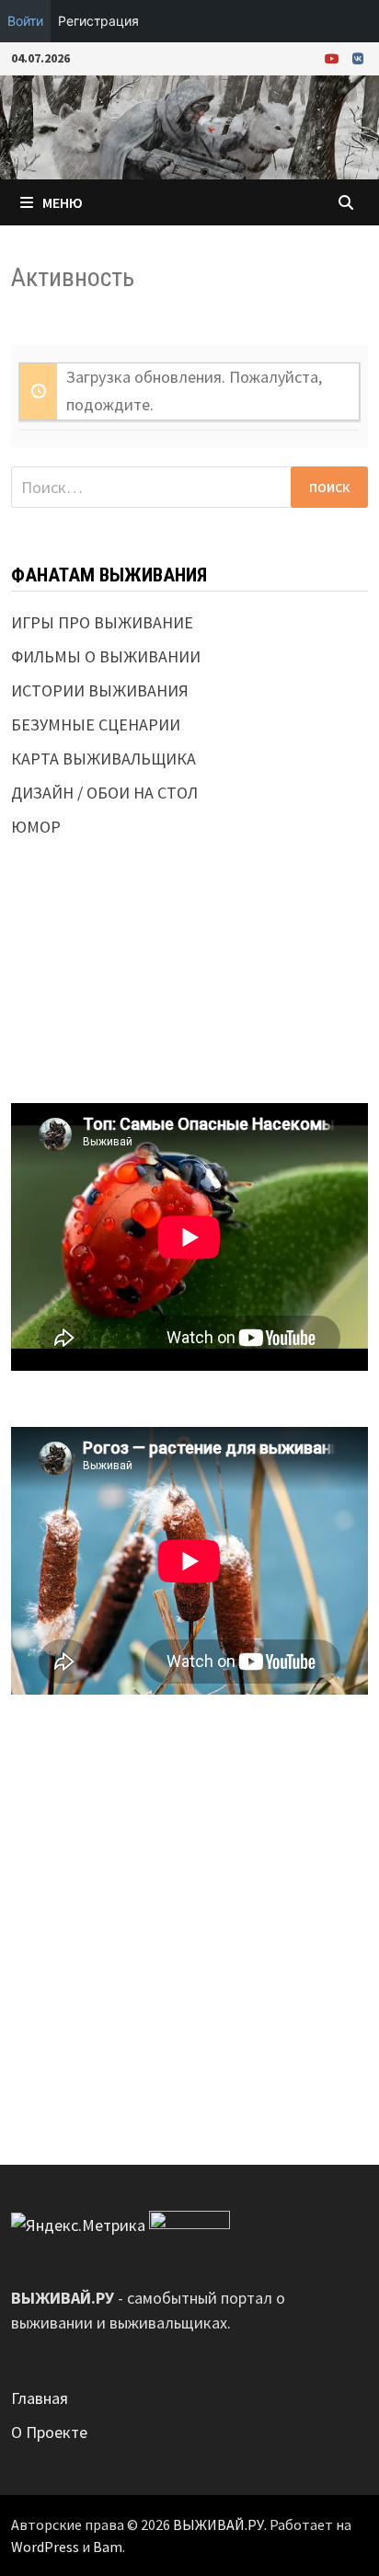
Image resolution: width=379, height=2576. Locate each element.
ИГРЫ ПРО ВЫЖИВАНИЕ (102, 622)
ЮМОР (36, 827)
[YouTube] (334, 57)
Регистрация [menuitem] (98, 21)
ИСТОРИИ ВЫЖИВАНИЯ (100, 690)
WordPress (45, 2547)
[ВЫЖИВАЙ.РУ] (189, 126)
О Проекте (49, 2432)
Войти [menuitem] (25, 21)
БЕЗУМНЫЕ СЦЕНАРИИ (96, 724)
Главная (40, 2398)
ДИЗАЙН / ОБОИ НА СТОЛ (104, 793)
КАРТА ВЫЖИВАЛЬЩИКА (103, 759)
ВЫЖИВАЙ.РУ (218, 2524)
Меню (63, 202)
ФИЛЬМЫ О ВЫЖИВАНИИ (106, 656)
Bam (108, 2547)
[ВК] (358, 57)
